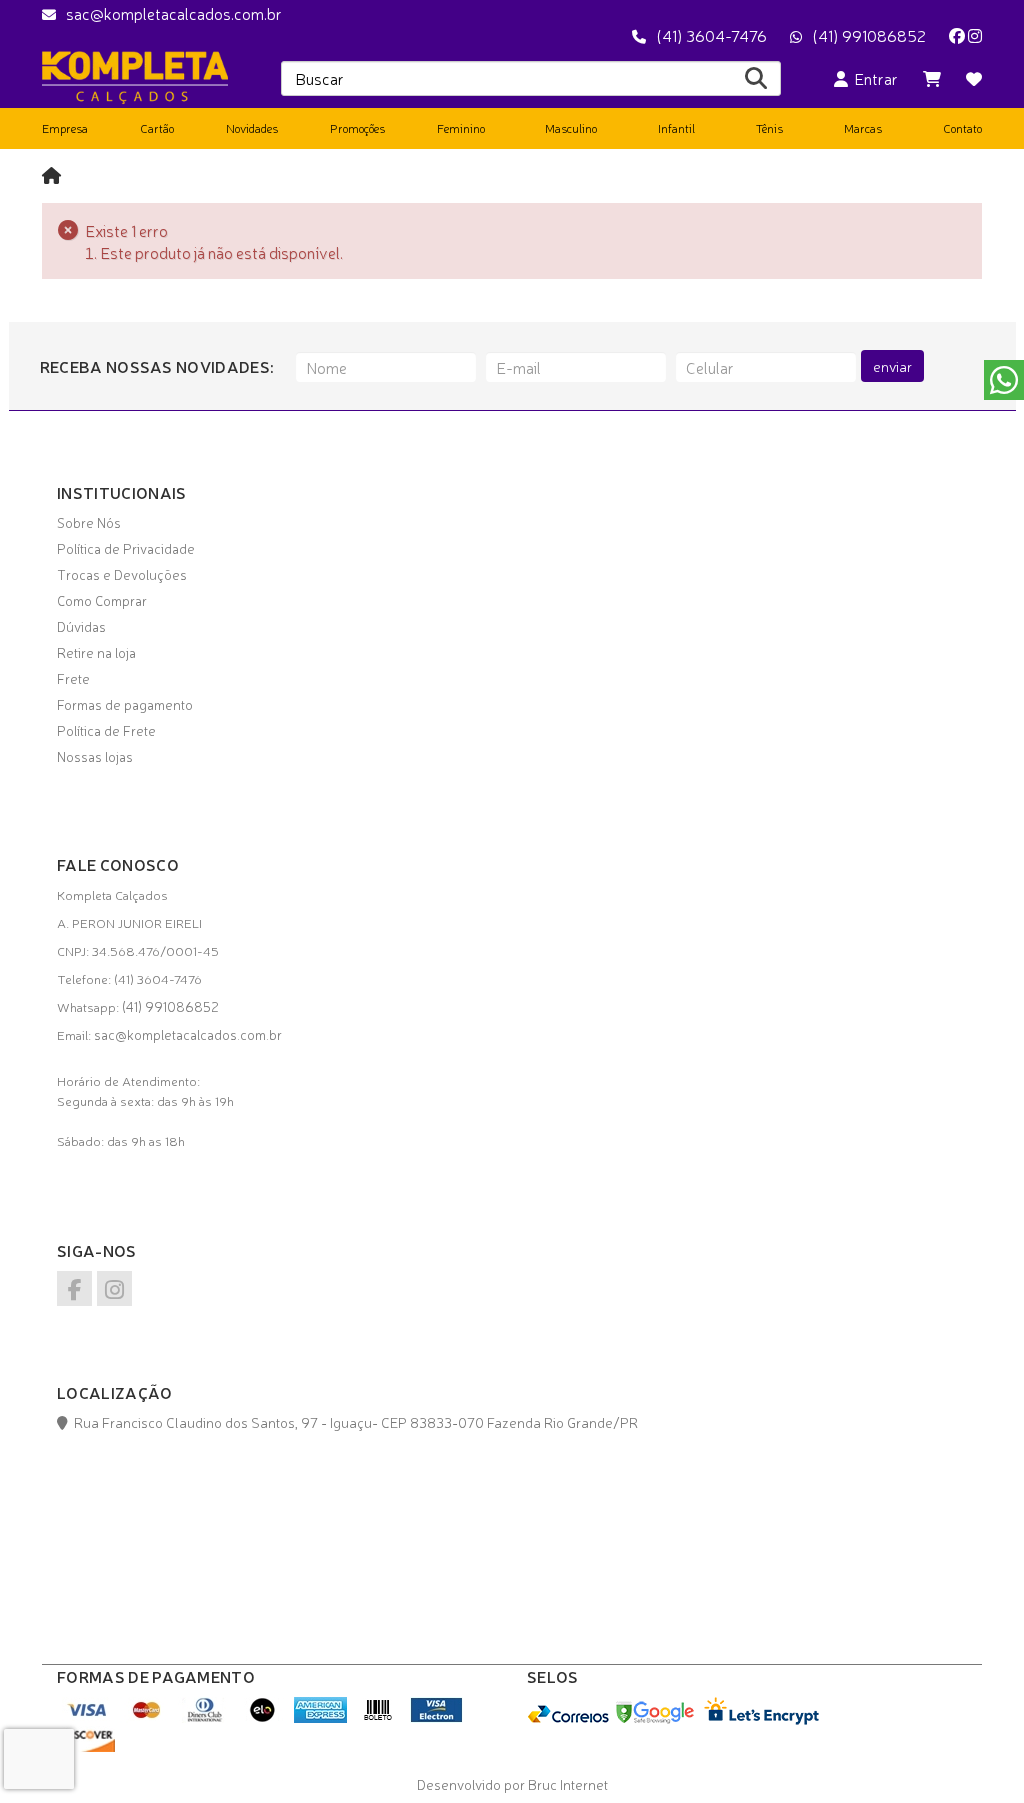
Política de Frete (106, 730)
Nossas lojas (95, 756)
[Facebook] (957, 35)
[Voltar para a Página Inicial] (51, 174)
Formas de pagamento (125, 704)
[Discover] (88, 1746)
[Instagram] (975, 35)
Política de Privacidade (126, 548)
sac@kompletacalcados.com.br (174, 13)
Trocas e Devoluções (122, 574)
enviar (892, 366)
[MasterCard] (146, 1717)
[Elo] (262, 1717)
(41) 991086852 (869, 35)
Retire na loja (96, 652)
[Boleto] (378, 1717)
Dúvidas (81, 626)
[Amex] (320, 1717)
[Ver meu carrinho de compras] (932, 78)
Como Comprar (102, 600)
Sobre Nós (89, 522)
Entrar (873, 78)
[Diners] (204, 1717)
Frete (73, 678)
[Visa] (88, 1717)
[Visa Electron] (436, 1717)
